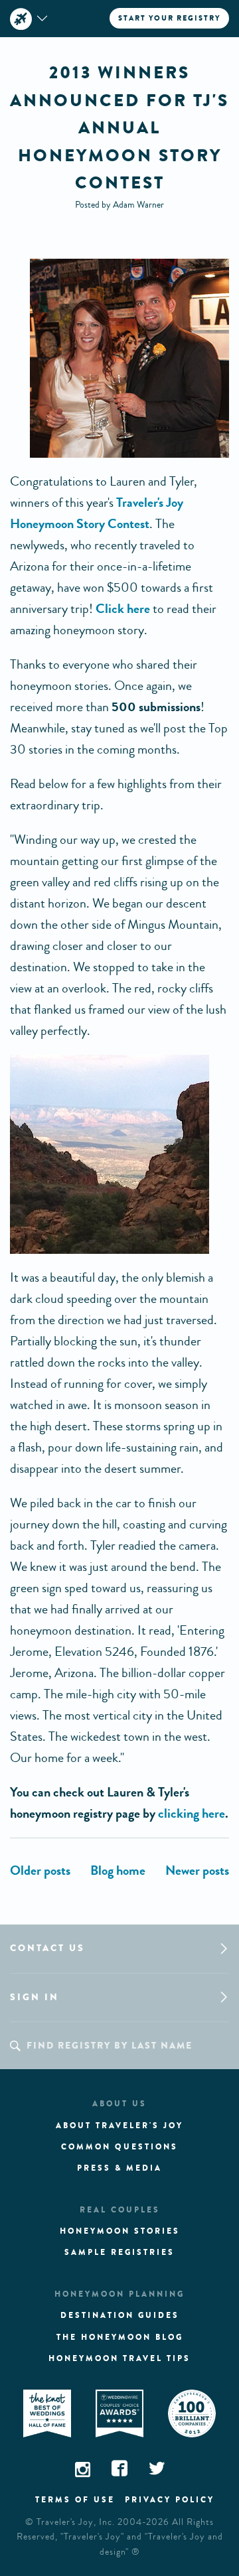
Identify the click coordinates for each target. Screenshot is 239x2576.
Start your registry (169, 18)
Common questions (119, 2147)
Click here (123, 609)
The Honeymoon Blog (120, 2337)
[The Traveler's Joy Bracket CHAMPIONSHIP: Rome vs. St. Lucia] (40, 1870)
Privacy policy (170, 2500)
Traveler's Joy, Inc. (76, 2522)
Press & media (119, 2168)
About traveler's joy (119, 2126)
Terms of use (75, 2500)
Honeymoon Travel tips (119, 2358)
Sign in (35, 1997)
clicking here (192, 1813)
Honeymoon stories (120, 2231)
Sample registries (119, 2252)
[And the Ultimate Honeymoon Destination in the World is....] (197, 1870)
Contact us (47, 1948)
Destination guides (120, 2315)
